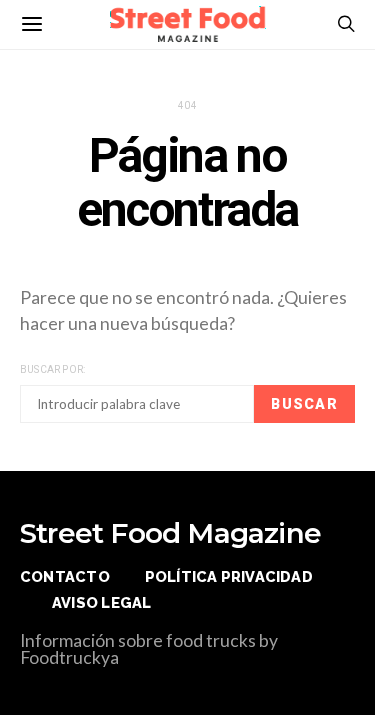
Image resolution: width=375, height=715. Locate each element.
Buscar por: (52, 369)
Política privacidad (229, 576)
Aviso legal (101, 602)
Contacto (65, 576)
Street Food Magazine (170, 533)
